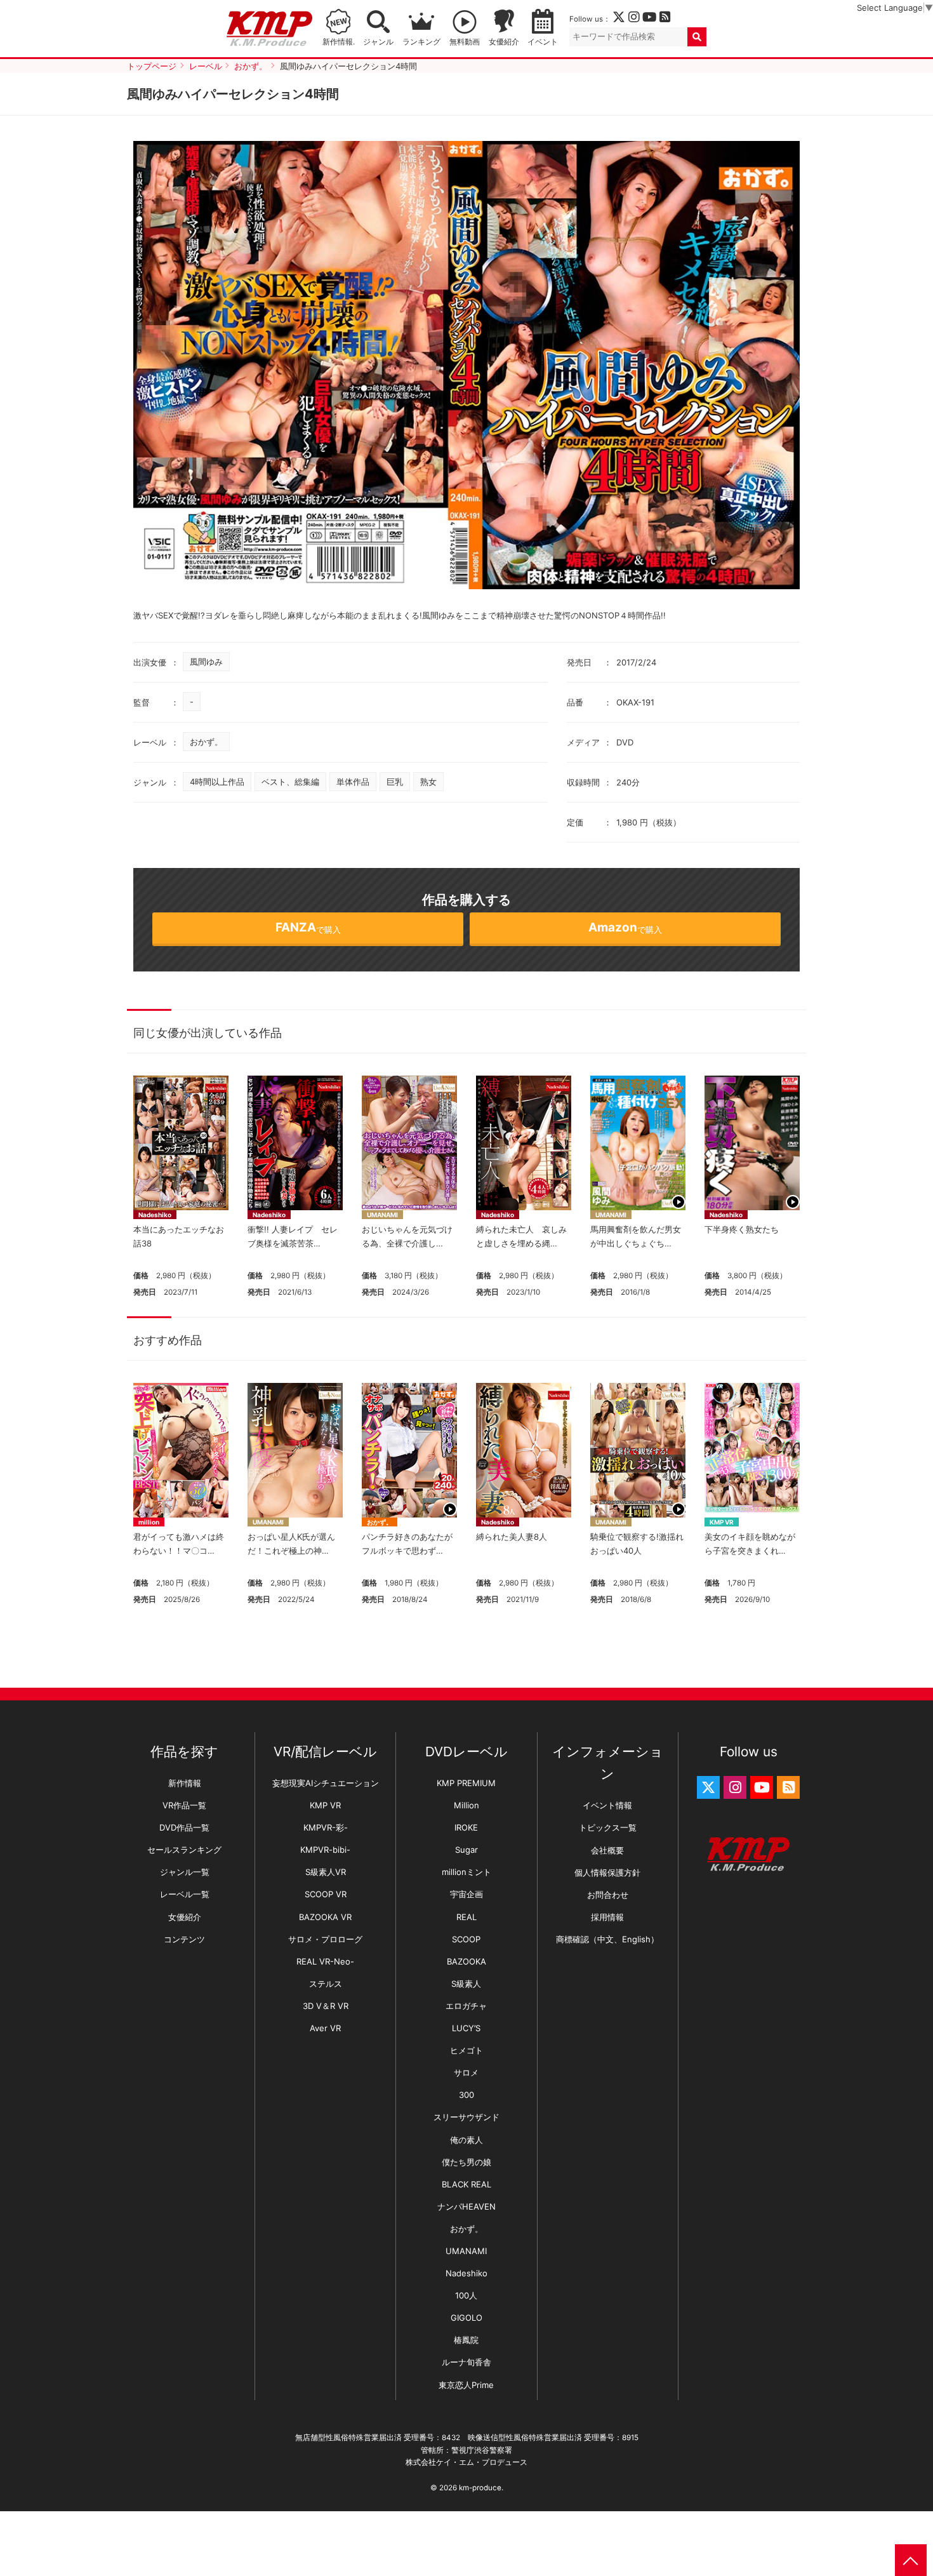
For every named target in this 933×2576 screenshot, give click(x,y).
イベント (543, 42)
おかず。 (206, 742)
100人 (466, 2295)
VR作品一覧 (184, 1805)
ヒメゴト (466, 2050)
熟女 (428, 782)
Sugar (466, 1850)
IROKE (466, 1827)
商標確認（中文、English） (607, 1939)
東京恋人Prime (466, 2385)
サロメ (466, 2072)
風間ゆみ (206, 662)
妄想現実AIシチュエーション (326, 1783)
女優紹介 (504, 42)
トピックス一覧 (608, 1827)
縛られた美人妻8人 (512, 1537)
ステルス (326, 1984)
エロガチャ (466, 2006)
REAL (466, 1917)
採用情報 (607, 1917)
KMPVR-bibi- (325, 1850)
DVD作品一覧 (184, 1827)
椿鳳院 (466, 2340)
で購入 (308, 927)
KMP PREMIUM (466, 1783)
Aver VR (325, 2028)
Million (466, 1805)
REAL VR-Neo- (325, 1961)
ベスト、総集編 (290, 782)
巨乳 (395, 782)
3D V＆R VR (326, 2006)
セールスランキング (184, 1850)
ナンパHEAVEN (466, 2206)
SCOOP (466, 1939)
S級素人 (466, 1984)
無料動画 (465, 42)
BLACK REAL (466, 2184)
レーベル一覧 (185, 1894)
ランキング (421, 42)
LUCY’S (466, 2028)
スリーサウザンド (466, 2117)
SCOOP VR (326, 1894)
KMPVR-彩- (326, 1827)
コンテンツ (184, 1939)
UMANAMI (382, 1215)
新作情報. (339, 42)
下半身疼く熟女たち (742, 1229)
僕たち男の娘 (466, 2162)
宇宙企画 (466, 1894)
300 (466, 2095)
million (149, 1522)
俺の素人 (466, 2140)
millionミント (466, 1872)
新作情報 (185, 1783)
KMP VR (722, 1522)
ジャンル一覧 (185, 1872)
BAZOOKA (466, 1961)
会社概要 (607, 1850)
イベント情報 (607, 1805)
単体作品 (353, 782)
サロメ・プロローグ (325, 1939)
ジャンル (378, 42)
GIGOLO (466, 2318)
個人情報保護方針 (607, 1872)
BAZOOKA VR (325, 1917)
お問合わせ (608, 1895)
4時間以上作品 (217, 782)
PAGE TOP (911, 2560)
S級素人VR (326, 1872)
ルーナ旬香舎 (466, 2362)
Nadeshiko (155, 1215)
